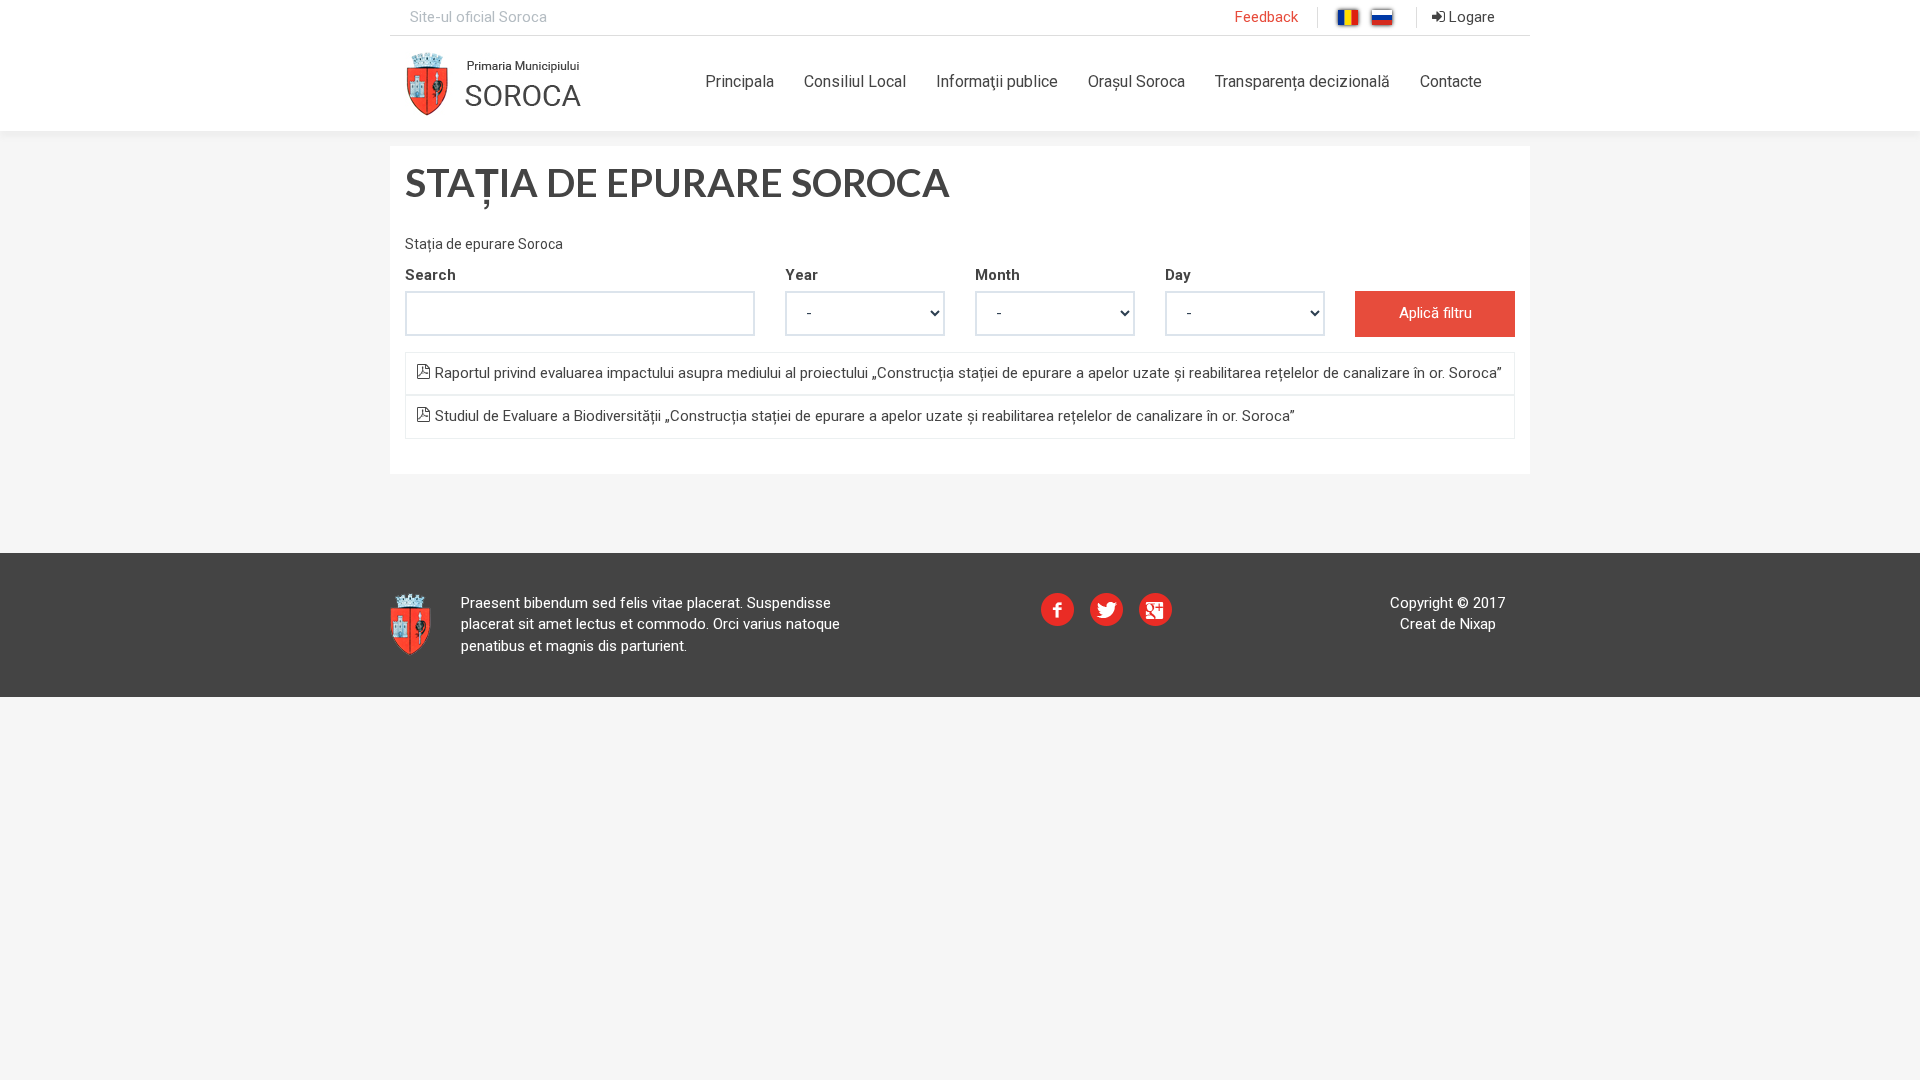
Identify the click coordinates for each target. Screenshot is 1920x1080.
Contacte (1451, 81)
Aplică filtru (1435, 313)
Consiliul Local (855, 81)
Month (997, 275)
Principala (739, 81)
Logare (1470, 17)
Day (1178, 275)
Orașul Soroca (1136, 81)
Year (801, 275)
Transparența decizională (1302, 81)
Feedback (1266, 17)
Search (430, 275)
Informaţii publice (997, 81)
